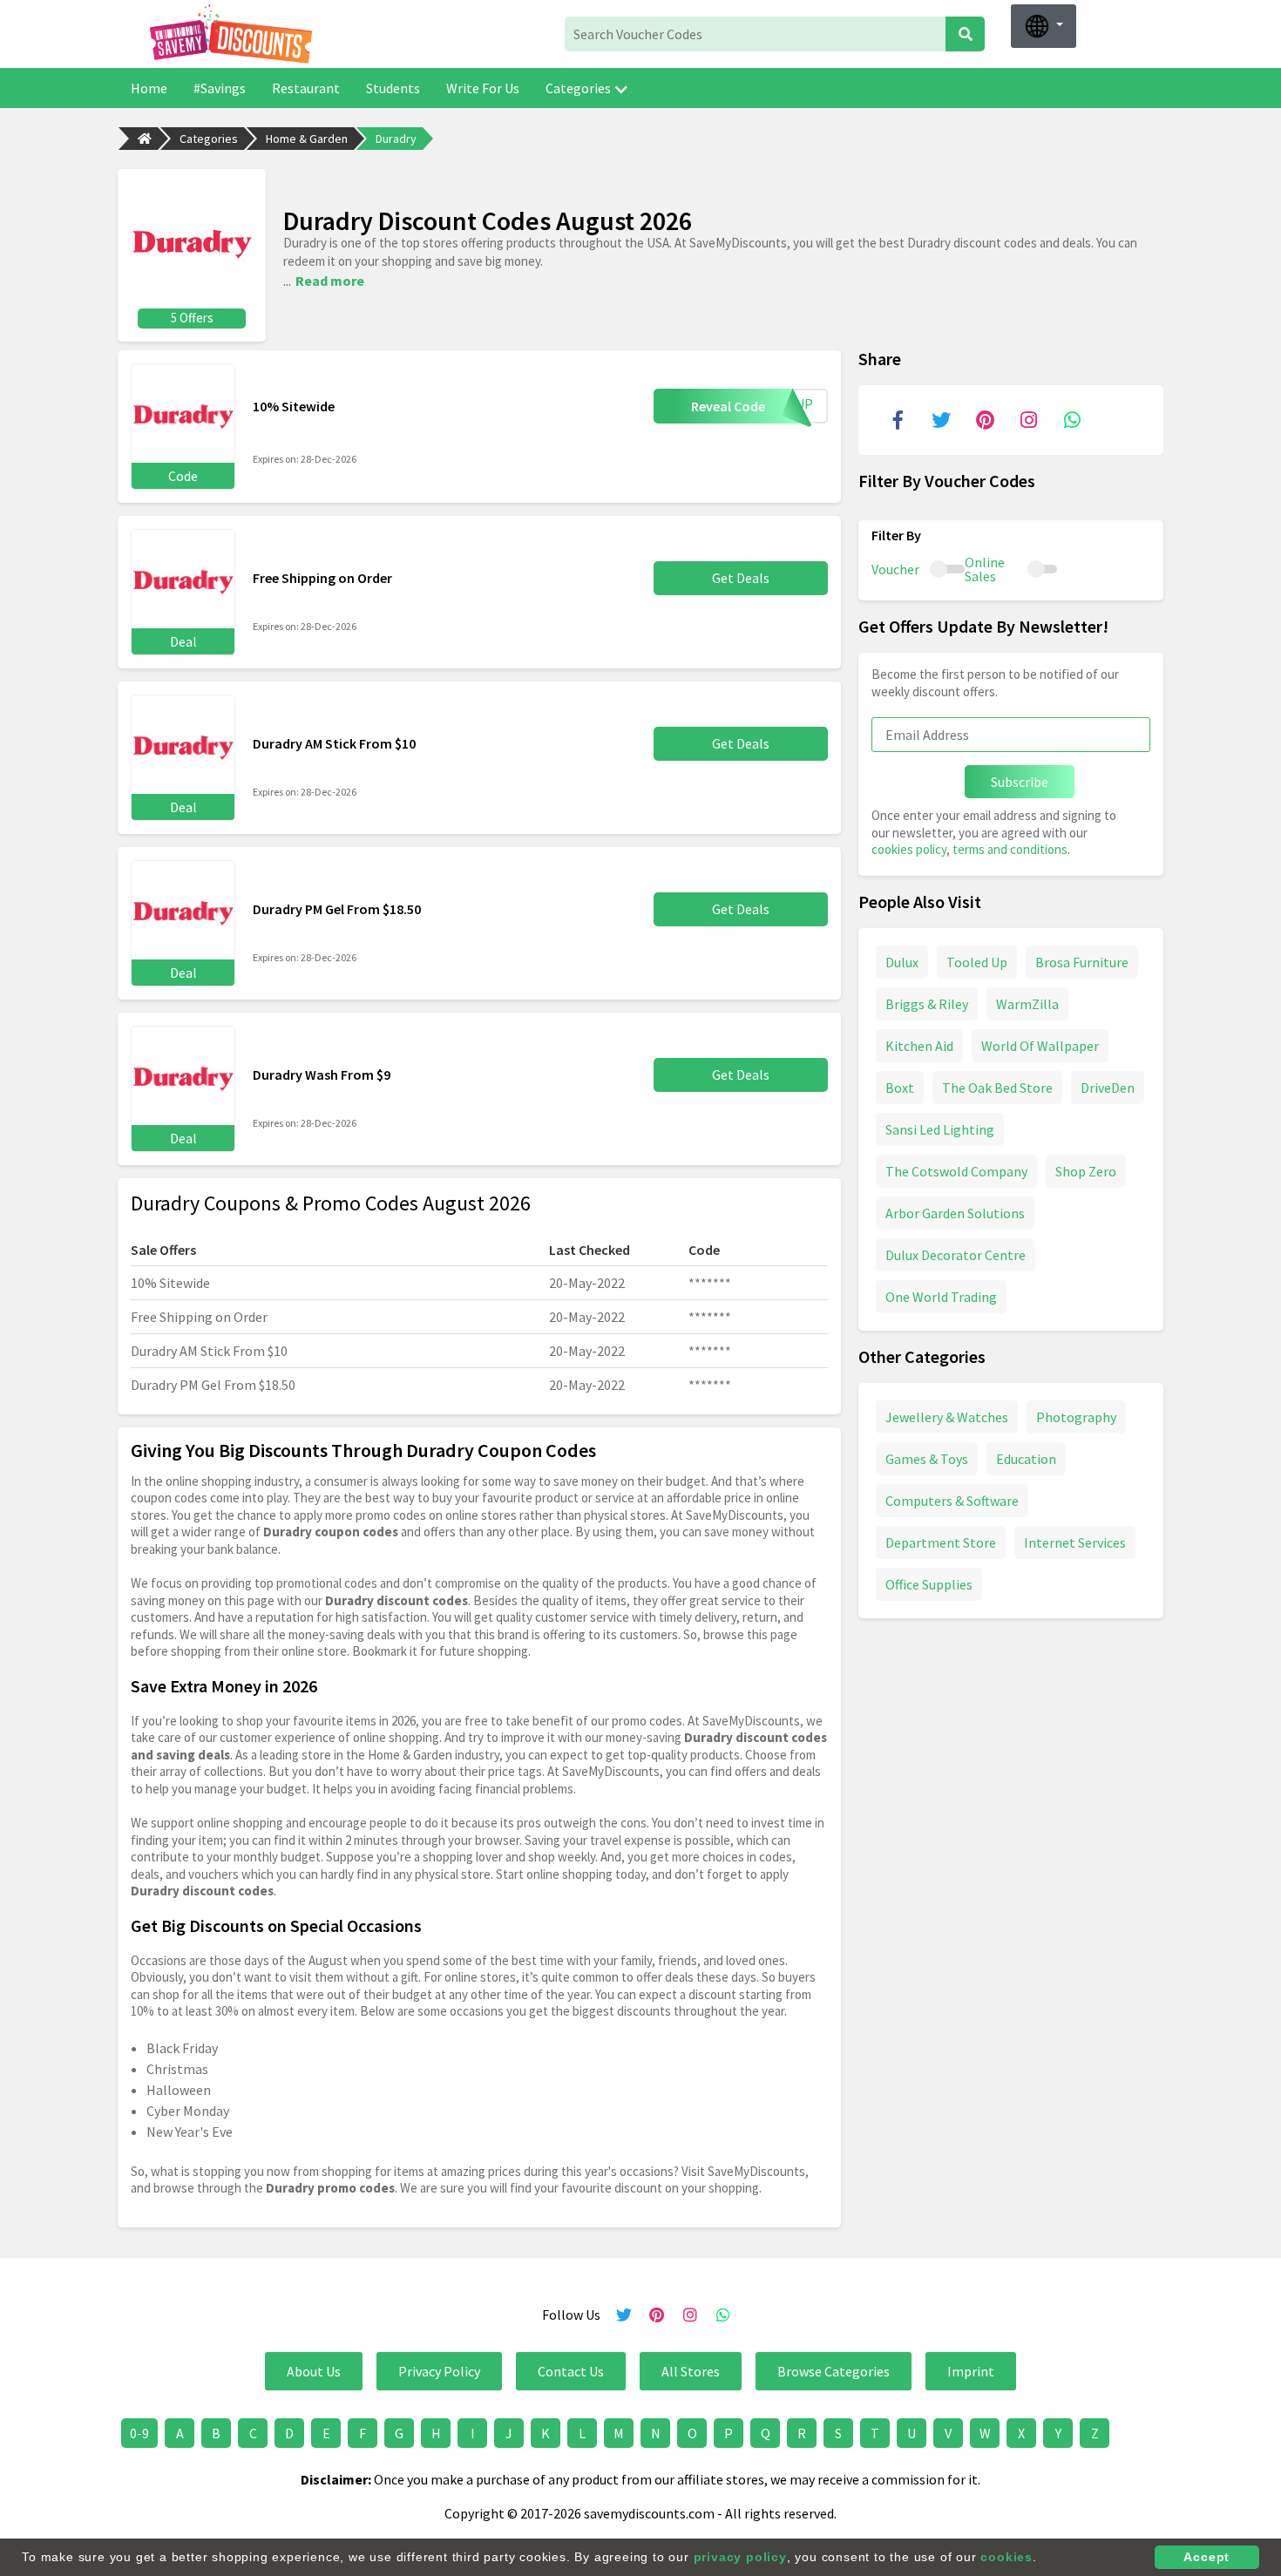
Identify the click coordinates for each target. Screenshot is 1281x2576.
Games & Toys (927, 1458)
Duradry (396, 139)
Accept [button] (1206, 2557)
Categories (578, 88)
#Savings (220, 88)
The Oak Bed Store (997, 1087)
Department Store (941, 1542)
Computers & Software (952, 1500)
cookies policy (909, 849)
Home (149, 88)
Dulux (902, 961)
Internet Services (1075, 1542)
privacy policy (740, 2557)
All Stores (691, 2371)
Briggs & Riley (927, 1003)
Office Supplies (929, 1583)
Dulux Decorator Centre (956, 1254)
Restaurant (306, 88)
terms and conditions (1010, 849)
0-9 (139, 2433)
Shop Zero (1086, 1170)
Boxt (900, 1087)
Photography (1076, 1416)
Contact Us (571, 2371)
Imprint (971, 2371)
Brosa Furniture (1082, 961)
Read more (330, 281)
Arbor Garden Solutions (955, 1212)
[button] (1044, 26)
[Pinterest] (985, 420)
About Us (314, 2371)
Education (1026, 1458)
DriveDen (1108, 1087)
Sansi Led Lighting (940, 1129)
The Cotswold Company (956, 1170)
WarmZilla (1027, 1003)
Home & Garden (307, 139)
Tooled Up (977, 961)
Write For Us (483, 88)
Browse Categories (834, 2371)
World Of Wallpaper (1040, 1045)
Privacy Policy (439, 2371)
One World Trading (941, 1296)
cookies (1006, 2557)
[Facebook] (898, 420)
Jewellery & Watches (947, 1416)
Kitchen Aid (919, 1045)
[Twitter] (941, 420)
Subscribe (1020, 782)
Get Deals (741, 578)
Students (393, 88)
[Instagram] (1028, 420)
